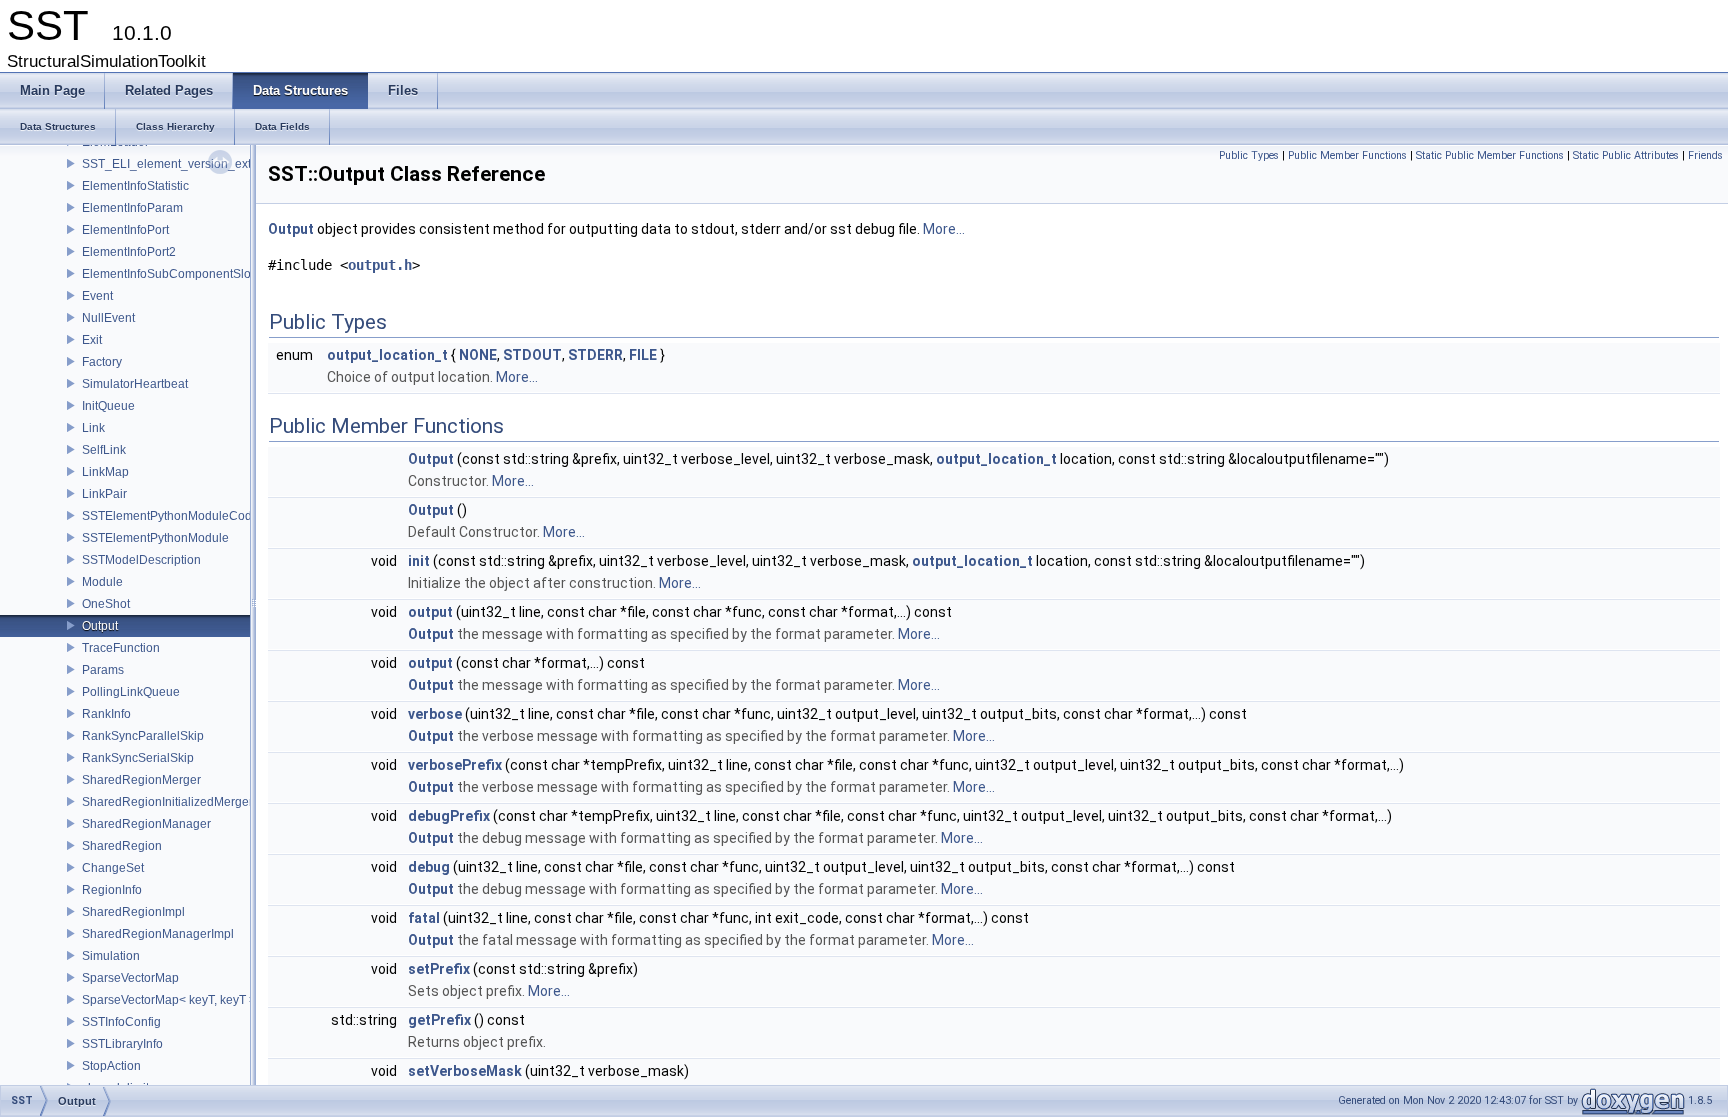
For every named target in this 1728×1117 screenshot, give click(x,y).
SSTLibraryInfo (122, 1044)
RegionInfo (112, 890)
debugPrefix (449, 816)
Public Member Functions (1347, 155)
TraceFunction (121, 648)
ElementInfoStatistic (135, 186)
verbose (435, 714)
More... (944, 229)
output (430, 612)
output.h (380, 265)
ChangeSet (113, 868)
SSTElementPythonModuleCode (170, 516)
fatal (424, 918)
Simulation (111, 956)
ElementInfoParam (132, 208)
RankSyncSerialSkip (138, 758)
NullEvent (108, 318)
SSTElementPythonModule (155, 538)
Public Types (1249, 155)
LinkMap (105, 472)
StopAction (111, 1066)
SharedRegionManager (146, 824)
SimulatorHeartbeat (135, 384)
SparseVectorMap (130, 978)
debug (429, 867)
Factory (102, 362)
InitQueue (108, 406)
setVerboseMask (465, 1071)
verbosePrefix (455, 765)
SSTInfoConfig (121, 1022)
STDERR (595, 355)
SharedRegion (122, 846)
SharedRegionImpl (133, 912)
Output (100, 626)
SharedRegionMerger (141, 780)
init (419, 561)
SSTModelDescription (141, 560)
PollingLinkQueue (131, 692)
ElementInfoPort (125, 230)
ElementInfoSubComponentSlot (168, 274)
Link (93, 428)
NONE (478, 355)
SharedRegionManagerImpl (158, 934)
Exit (92, 340)
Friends (1705, 155)
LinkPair (104, 494)
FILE (643, 355)
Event (97, 296)
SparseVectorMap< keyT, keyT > (169, 1000)
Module (102, 582)
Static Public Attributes (1626, 155)
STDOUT (532, 355)
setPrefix (439, 969)
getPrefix (439, 1020)
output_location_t (387, 355)
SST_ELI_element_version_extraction (185, 164)
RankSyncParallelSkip (143, 736)
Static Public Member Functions (1490, 155)
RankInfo (106, 714)
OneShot (106, 604)
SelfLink (104, 450)
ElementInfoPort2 (129, 252)
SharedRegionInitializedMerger (167, 802)
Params (103, 670)
